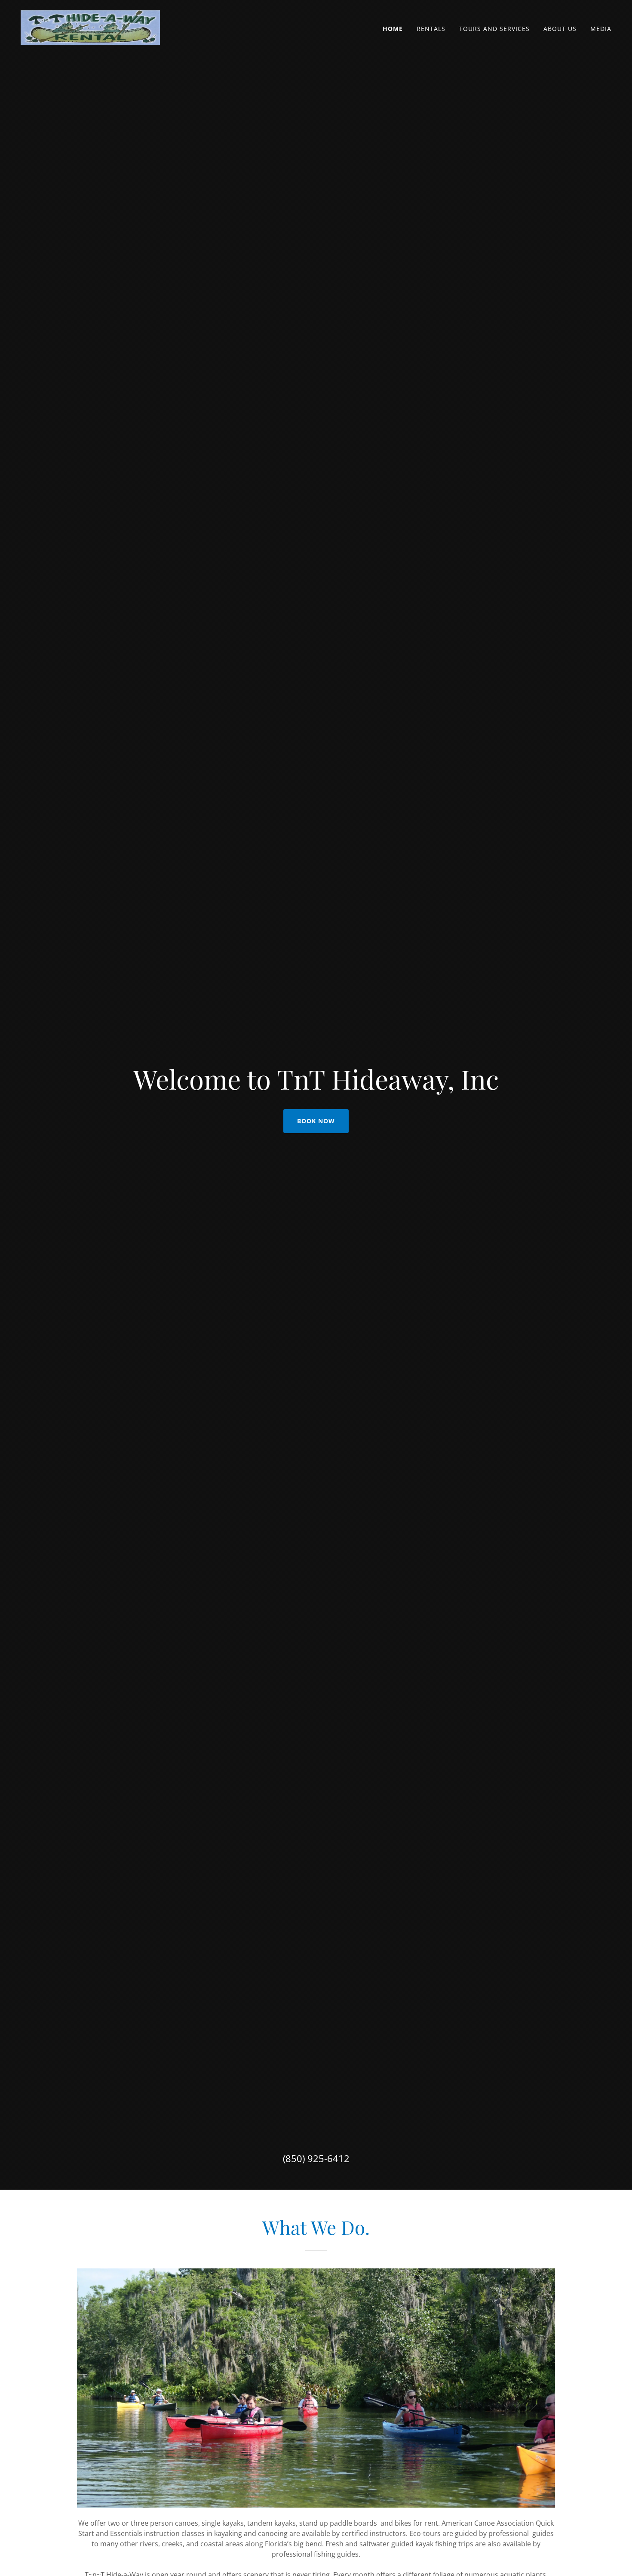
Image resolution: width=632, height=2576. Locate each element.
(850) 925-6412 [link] (316, 2158)
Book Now (316, 1121)
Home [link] (393, 29)
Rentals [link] (431, 29)
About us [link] (560, 29)
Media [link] (601, 29)
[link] (90, 27)
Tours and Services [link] (494, 29)
